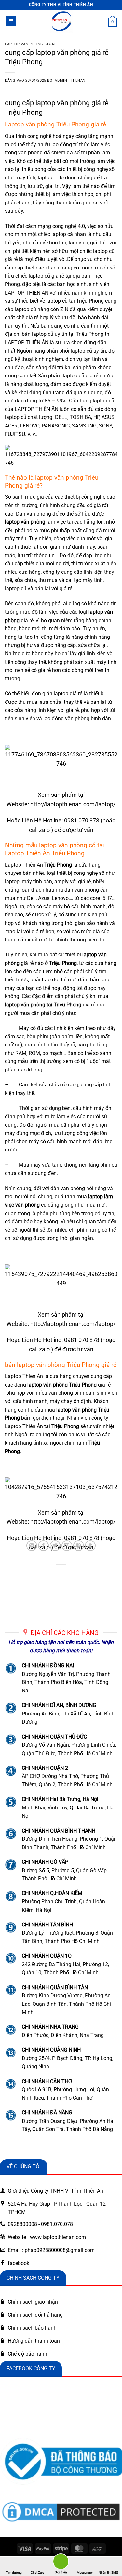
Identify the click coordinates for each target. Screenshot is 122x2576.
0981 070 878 (82, 820)
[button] (11, 21)
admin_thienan (70, 80)
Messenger (85, 2573)
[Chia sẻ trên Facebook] (43, 1546)
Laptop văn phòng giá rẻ (31, 44)
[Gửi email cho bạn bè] (67, 1546)
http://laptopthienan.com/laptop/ (73, 804)
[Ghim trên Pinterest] (79, 1546)
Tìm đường (14, 2573)
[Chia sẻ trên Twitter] (55, 1546)
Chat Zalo (37, 2573)
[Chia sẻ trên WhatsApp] (32, 1546)
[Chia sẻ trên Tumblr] (90, 1546)
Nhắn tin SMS (108, 2573)
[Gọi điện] (61, 2563)
